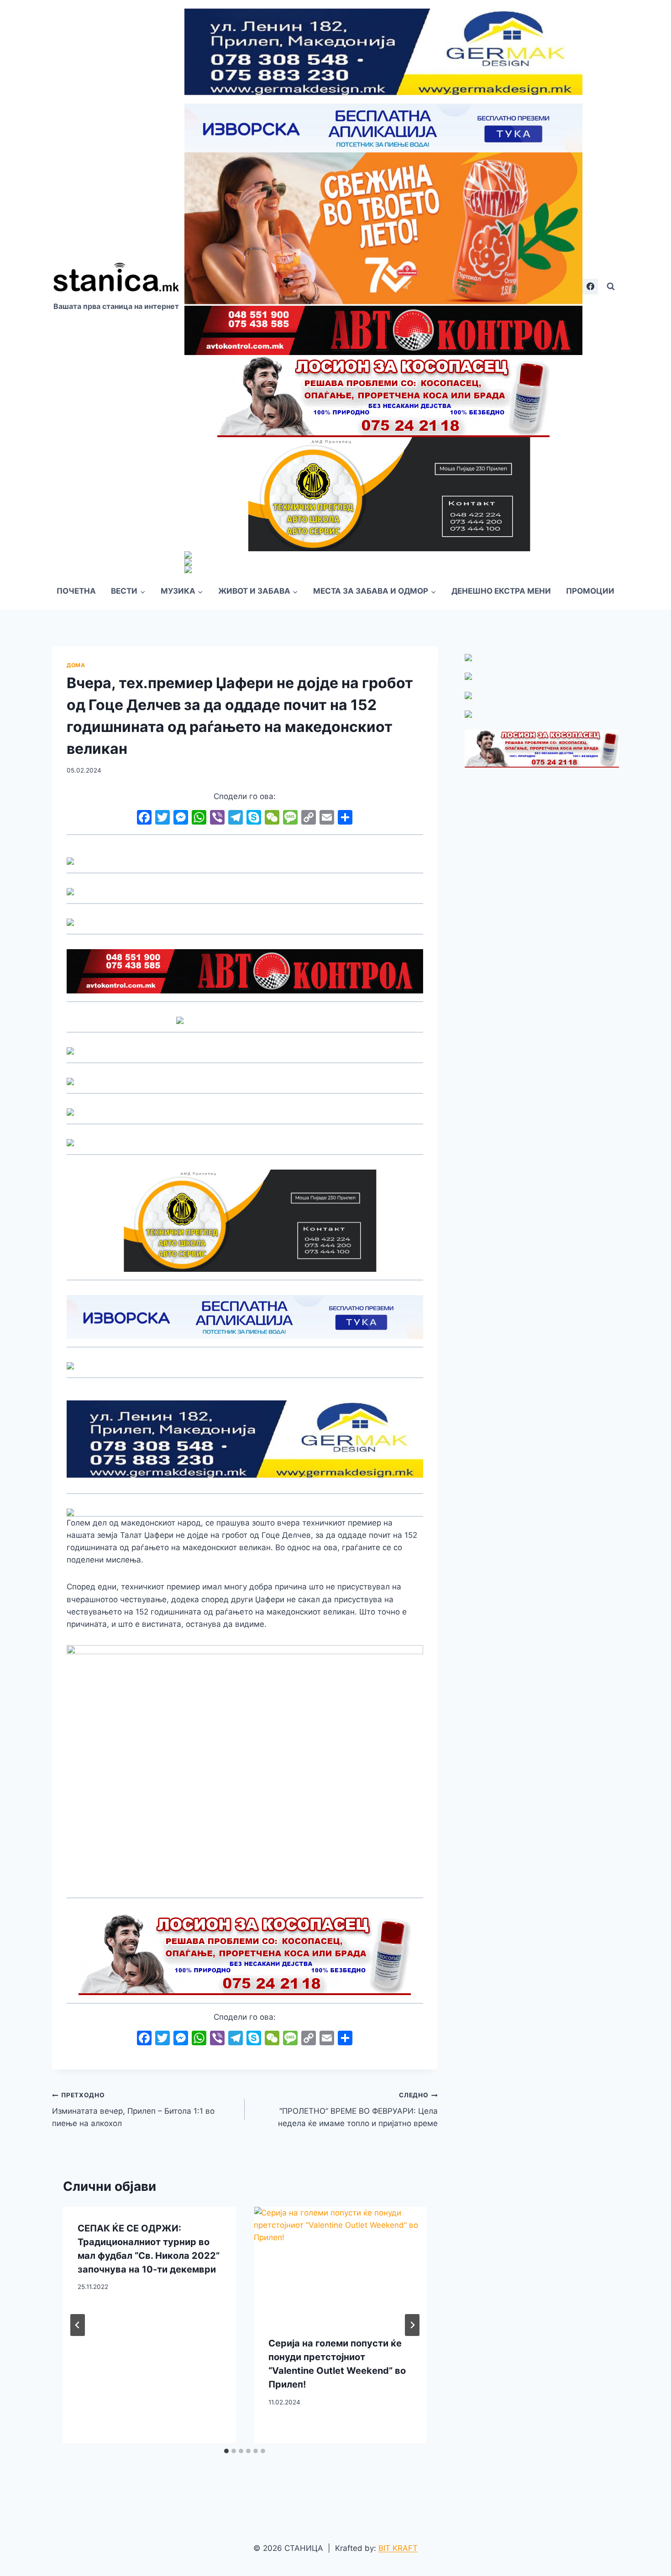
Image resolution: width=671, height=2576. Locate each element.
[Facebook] (590, 287)
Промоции (590, 591)
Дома (76, 665)
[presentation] (340, 2264)
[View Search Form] (611, 287)
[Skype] (254, 818)
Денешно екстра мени (501, 591)
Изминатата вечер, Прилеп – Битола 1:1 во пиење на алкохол (133, 2110)
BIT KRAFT (398, 2548)
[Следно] (412, 2325)
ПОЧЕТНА (76, 591)
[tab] (226, 2451)
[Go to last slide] (78, 2325)
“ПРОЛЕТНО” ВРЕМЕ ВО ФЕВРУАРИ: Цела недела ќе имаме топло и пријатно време (358, 2110)
